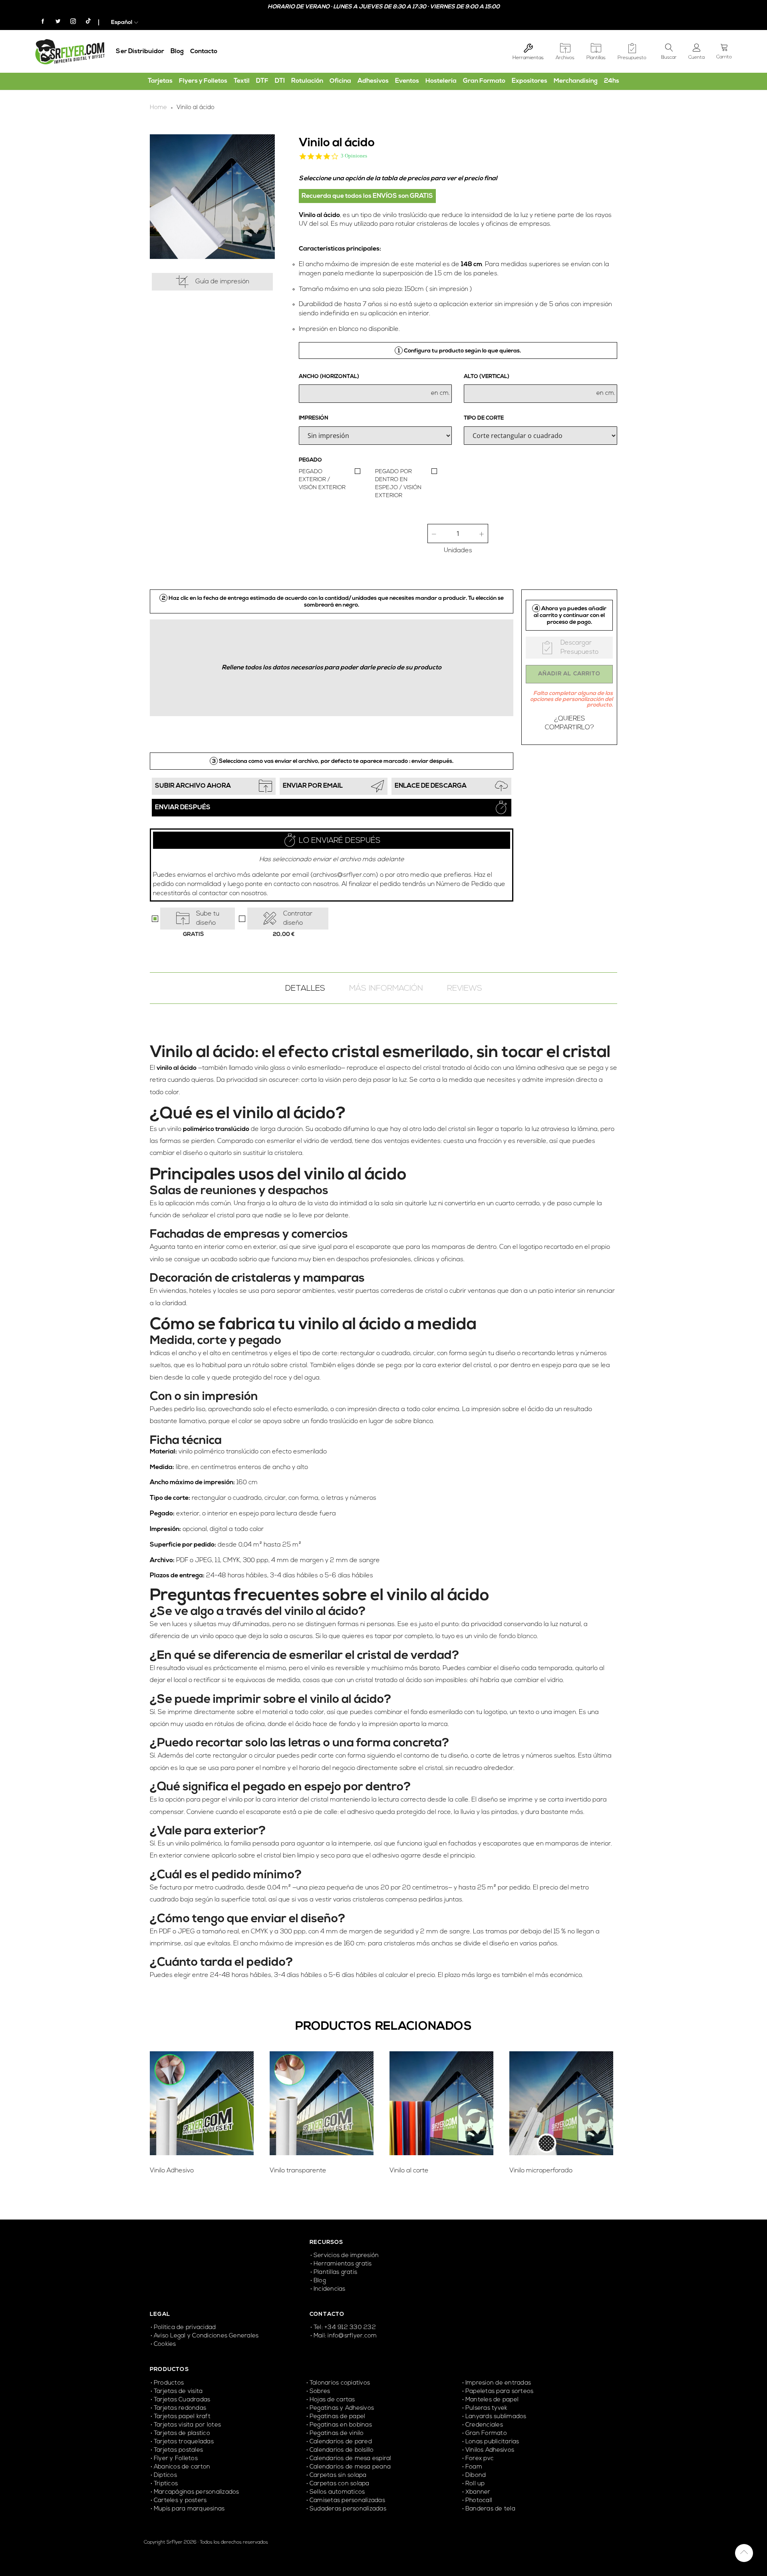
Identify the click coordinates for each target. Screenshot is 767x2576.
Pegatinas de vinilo (337, 2434)
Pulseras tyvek (486, 2408)
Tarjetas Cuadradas (182, 2400)
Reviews (465, 989)
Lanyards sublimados (496, 2417)
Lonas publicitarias (492, 2442)
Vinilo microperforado (541, 2171)
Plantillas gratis (335, 2272)
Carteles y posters (181, 2501)
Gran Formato (486, 2434)
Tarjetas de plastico (182, 2434)
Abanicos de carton (182, 2467)
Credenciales (485, 2425)
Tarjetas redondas (180, 2408)
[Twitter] (55, 22)
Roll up (475, 2484)
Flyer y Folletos (176, 2459)
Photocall (479, 2501)
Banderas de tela (490, 2509)
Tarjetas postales (178, 2450)
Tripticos (166, 2484)
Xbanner (478, 2492)
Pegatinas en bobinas (341, 2425)
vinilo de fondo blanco (505, 1636)
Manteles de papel (492, 2400)
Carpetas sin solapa (338, 2475)
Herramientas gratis (343, 2264)
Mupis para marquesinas (189, 2509)
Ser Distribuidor (140, 52)
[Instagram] (70, 22)
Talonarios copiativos (340, 2383)
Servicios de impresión (346, 2256)
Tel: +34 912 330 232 (345, 2328)
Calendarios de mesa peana (350, 2467)
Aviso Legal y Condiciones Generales (206, 2336)
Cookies (165, 2344)
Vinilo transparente (298, 2171)
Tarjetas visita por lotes (187, 2425)
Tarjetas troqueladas (184, 2442)
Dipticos (165, 2475)
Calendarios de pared (341, 2442)
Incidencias (330, 2289)
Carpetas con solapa (340, 2484)
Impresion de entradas (498, 2383)
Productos (169, 2383)
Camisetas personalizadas (347, 2501)
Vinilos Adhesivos (490, 2450)
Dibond (476, 2475)
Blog (177, 52)
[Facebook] (40, 22)
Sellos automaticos (337, 2492)
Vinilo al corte (409, 2171)
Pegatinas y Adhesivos (342, 2408)
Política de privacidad (185, 2328)
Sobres (320, 2392)
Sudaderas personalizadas (348, 2509)
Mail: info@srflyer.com (345, 2336)
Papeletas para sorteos (499, 2392)
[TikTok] (84, 22)
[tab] (305, 988)
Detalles (305, 989)
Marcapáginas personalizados (196, 2492)
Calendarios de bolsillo (342, 2450)
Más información (386, 989)
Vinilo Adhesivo (172, 2171)
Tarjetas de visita (178, 2392)
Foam (474, 2467)
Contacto (204, 52)
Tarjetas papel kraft (182, 2417)
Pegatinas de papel (337, 2417)
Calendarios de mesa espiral (350, 2459)
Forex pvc (480, 2459)
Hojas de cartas (332, 2400)
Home (158, 108)
